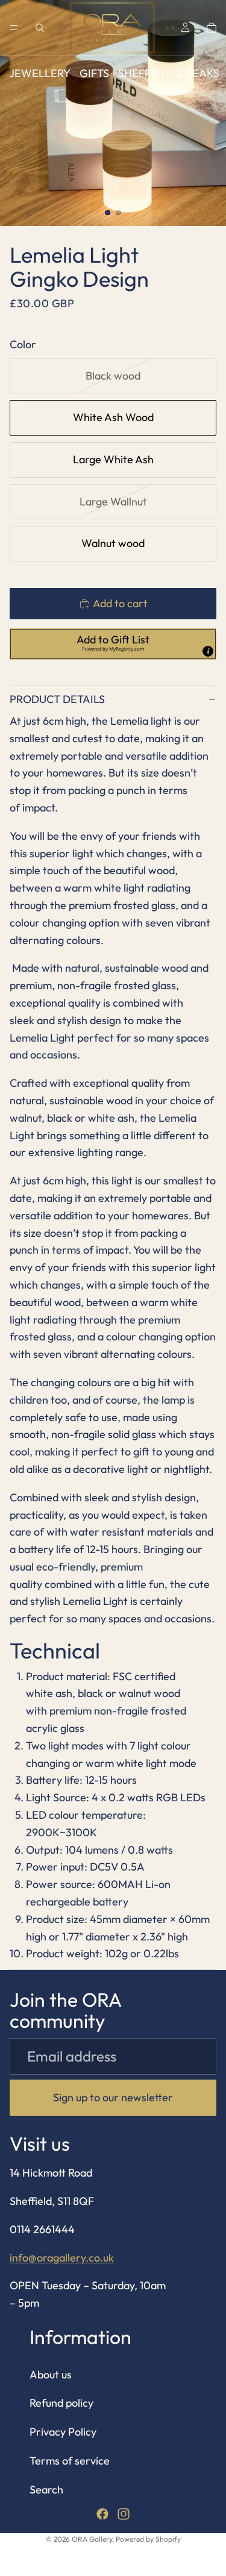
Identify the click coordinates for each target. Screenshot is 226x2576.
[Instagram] (124, 2514)
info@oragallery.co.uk (62, 2258)
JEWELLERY (40, 73)
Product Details (57, 699)
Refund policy (61, 2403)
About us (51, 2374)
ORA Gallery (92, 2539)
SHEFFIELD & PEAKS (169, 73)
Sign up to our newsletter (113, 2097)
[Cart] (212, 28)
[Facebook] (102, 2514)
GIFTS (94, 73)
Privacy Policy (63, 2432)
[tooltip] (208, 651)
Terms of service (70, 2461)
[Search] (40, 28)
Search (46, 2490)
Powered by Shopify (148, 2539)
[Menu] (14, 28)
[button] (113, 644)
